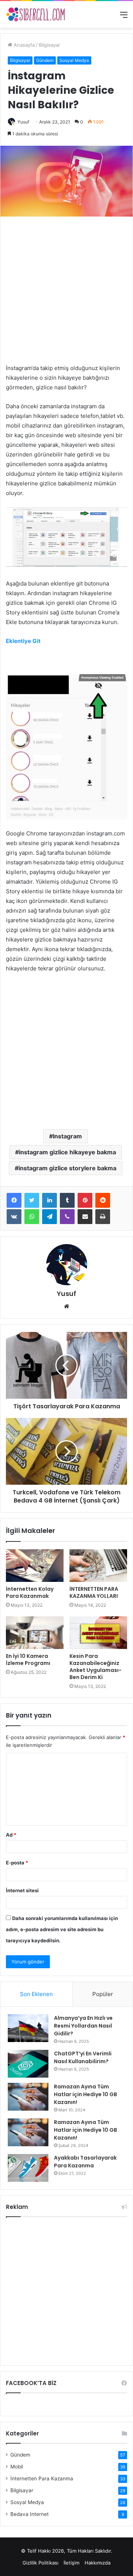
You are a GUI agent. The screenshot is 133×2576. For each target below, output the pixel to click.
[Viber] (67, 1217)
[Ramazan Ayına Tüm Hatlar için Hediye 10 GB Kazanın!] (28, 2097)
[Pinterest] (85, 1200)
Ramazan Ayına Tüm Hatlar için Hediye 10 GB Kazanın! (86, 2094)
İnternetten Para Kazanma (42, 2478)
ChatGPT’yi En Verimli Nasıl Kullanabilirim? (83, 2057)
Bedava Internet (30, 2514)
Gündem (45, 60)
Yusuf (23, 122)
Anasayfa (23, 45)
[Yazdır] (103, 1217)
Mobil (17, 2467)
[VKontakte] (14, 1217)
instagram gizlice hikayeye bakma (67, 1152)
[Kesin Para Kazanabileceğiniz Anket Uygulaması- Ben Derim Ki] (98, 1633)
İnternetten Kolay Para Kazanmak (30, 1592)
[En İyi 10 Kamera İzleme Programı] (35, 1633)
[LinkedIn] (50, 1200)
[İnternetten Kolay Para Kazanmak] (35, 1566)
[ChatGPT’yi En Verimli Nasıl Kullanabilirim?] (28, 2064)
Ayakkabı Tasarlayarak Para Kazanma (85, 2162)
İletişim (71, 2563)
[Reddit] (103, 1200)
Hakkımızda (98, 2563)
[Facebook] (14, 1200)
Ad (11, 1835)
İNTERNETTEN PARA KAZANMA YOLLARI (94, 1592)
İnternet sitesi (22, 1890)
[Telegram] (50, 1217)
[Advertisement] (66, 294)
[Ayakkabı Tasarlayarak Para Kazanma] (28, 2168)
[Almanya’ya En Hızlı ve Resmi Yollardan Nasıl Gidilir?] (28, 2028)
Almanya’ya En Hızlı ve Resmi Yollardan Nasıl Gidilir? (83, 2026)
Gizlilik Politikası (40, 2563)
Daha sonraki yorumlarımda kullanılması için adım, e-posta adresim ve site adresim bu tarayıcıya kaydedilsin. (62, 1929)
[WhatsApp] (32, 1217)
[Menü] (124, 17)
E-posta (17, 1863)
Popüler (103, 1994)
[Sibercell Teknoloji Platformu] (35, 14)
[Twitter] (32, 1200)
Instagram (67, 1136)
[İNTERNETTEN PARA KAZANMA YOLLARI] (98, 1566)
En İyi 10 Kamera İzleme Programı (28, 1660)
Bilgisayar (50, 45)
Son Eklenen (36, 1994)
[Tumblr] (67, 1200)
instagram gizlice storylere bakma (67, 1168)
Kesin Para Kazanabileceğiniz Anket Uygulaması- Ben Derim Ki (96, 1667)
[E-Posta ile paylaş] (85, 1217)
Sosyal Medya (74, 60)
